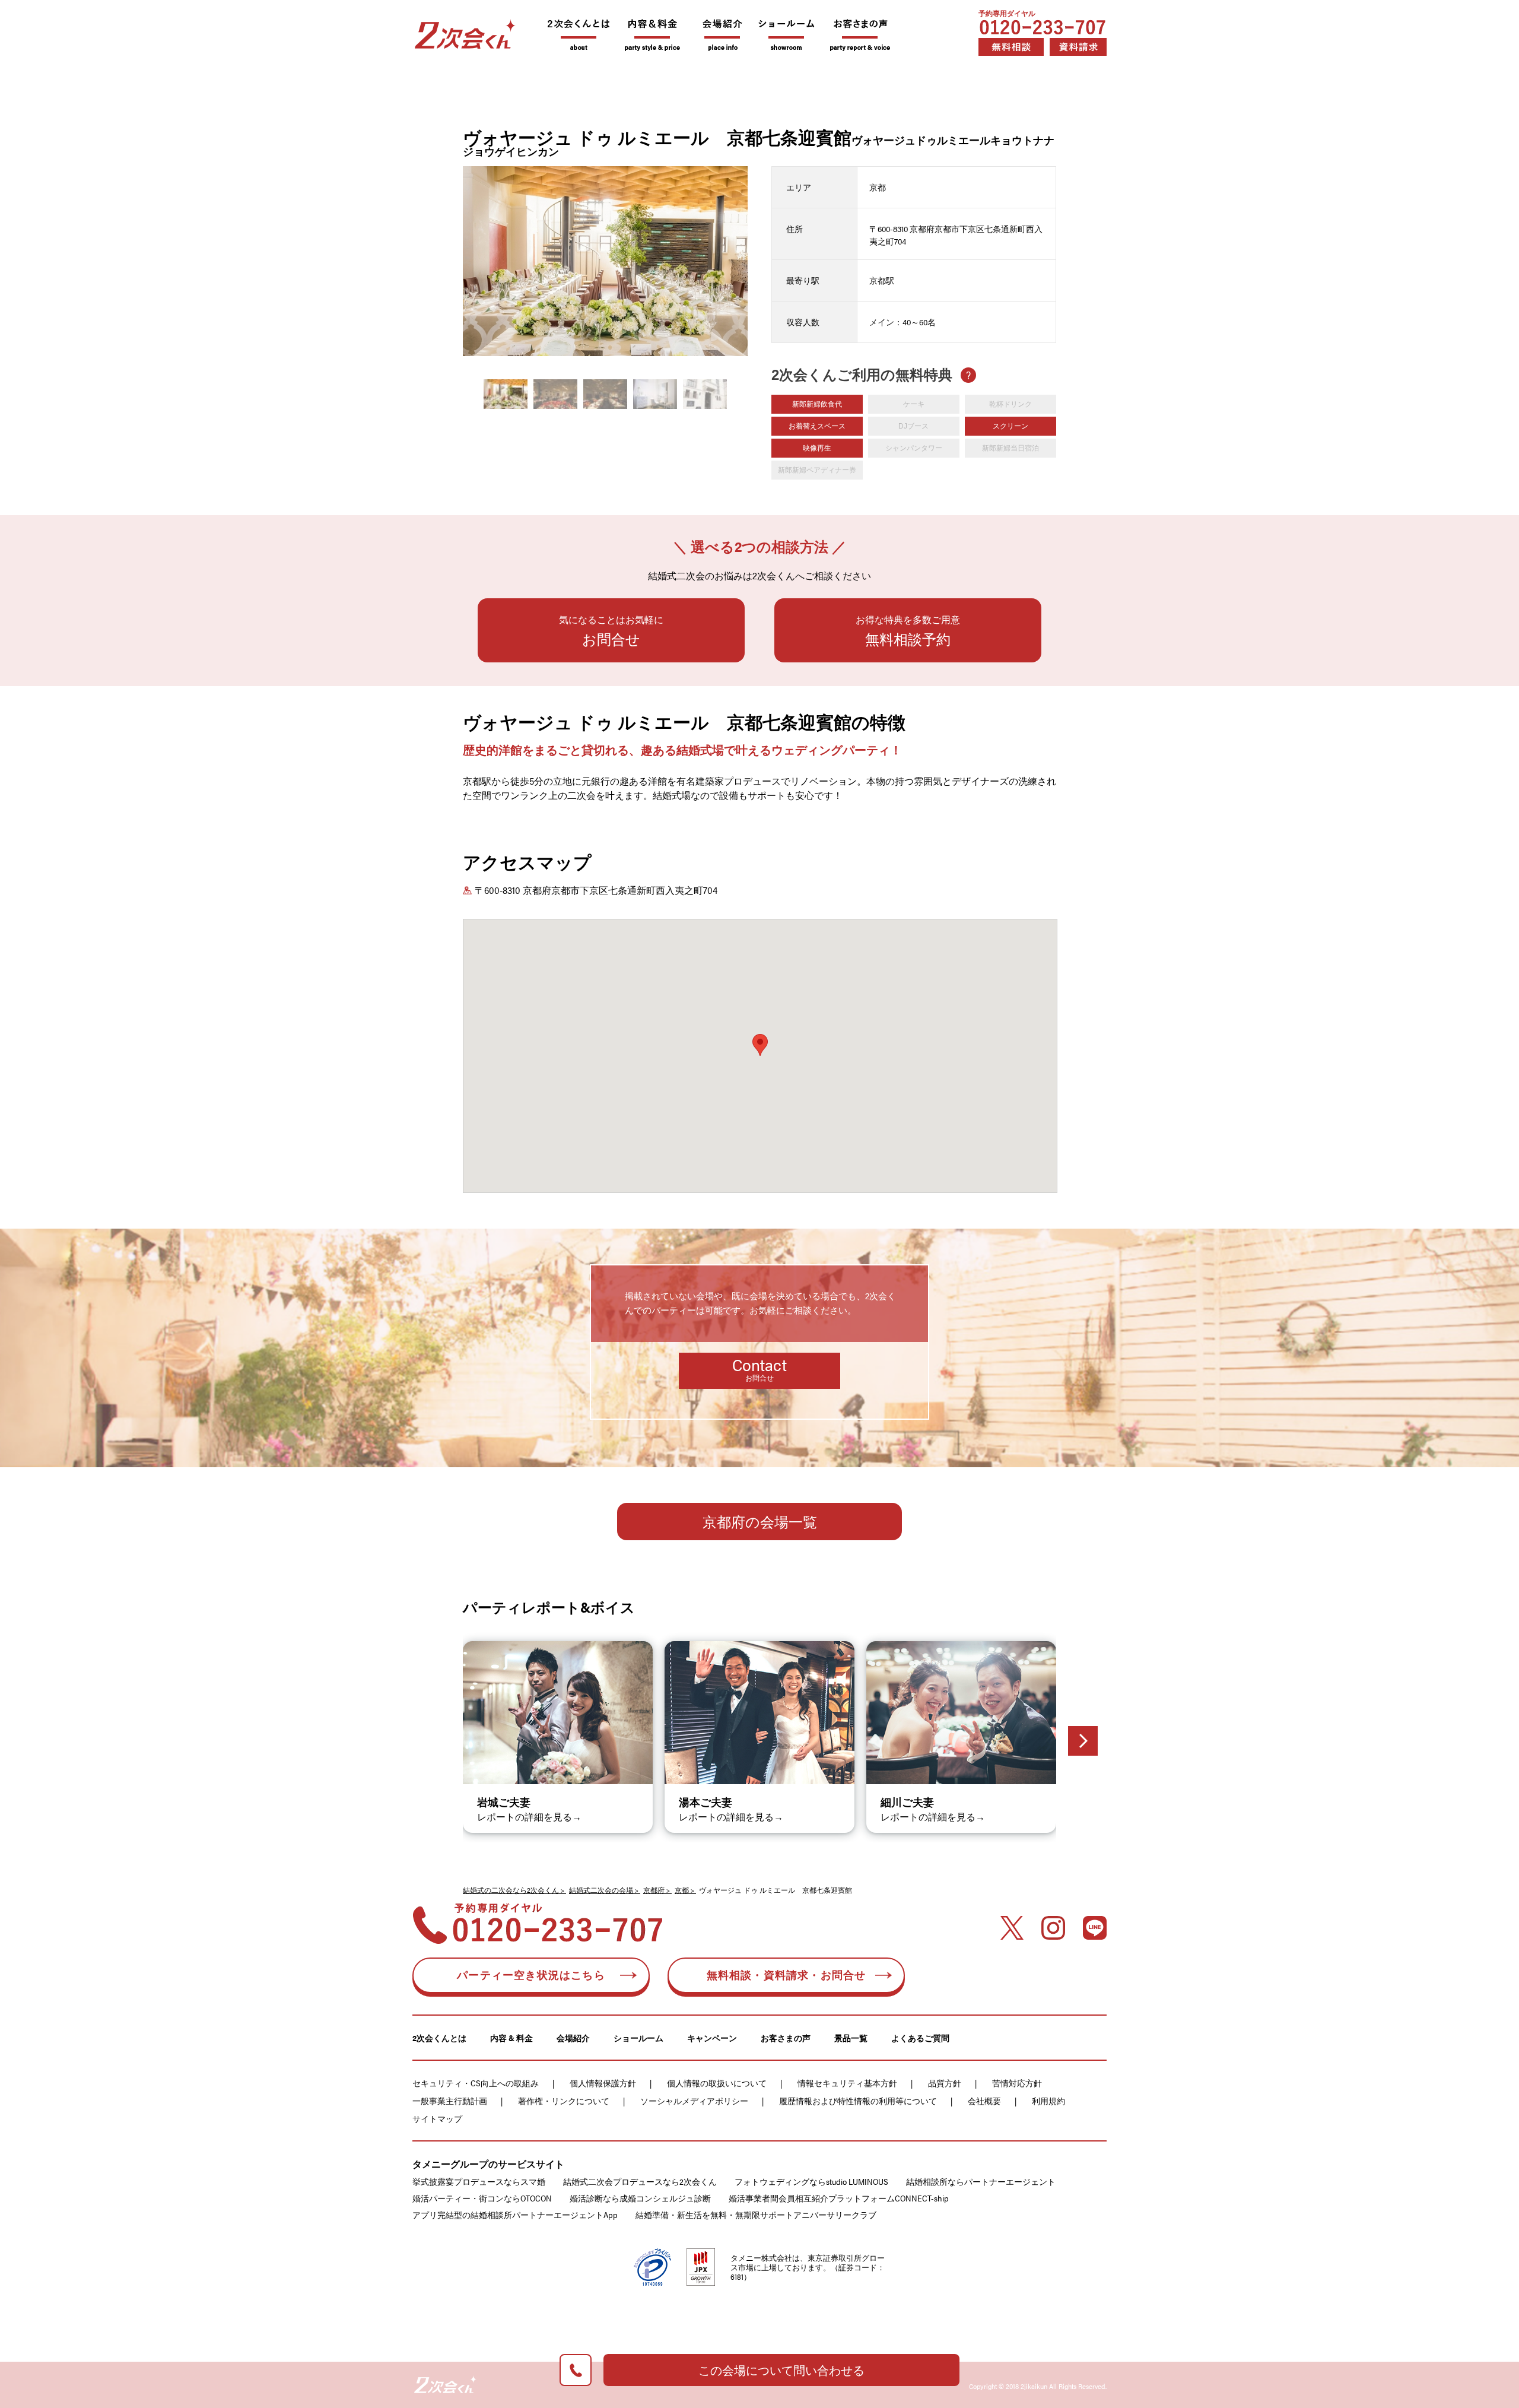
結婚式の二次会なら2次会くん (511, 1890)
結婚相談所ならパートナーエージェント (981, 2181)
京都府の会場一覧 (760, 1521)
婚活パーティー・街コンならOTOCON (482, 2198)
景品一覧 (851, 2038)
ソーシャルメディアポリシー (694, 2101)
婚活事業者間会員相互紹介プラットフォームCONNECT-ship (839, 2198)
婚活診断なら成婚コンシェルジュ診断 (640, 2198)
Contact (759, 1368)
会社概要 (984, 2101)
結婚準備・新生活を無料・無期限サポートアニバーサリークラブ (756, 2215)
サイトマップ (437, 2118)
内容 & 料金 (511, 2038)
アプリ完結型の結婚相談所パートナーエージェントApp (515, 2215)
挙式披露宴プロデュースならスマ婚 (479, 2181)
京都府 (654, 1890)
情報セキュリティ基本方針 (847, 2083)
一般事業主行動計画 (450, 2101)
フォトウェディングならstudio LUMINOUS (811, 2181)
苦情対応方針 (1017, 2083)
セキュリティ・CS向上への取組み (476, 2083)
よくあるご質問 (920, 2038)
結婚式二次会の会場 (601, 1890)
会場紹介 (573, 2038)
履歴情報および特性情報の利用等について (858, 2101)
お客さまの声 (786, 2038)
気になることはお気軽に (611, 631)
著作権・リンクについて (564, 2101)
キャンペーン (712, 2038)
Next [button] (744, 258)
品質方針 (945, 2083)
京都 (682, 1890)
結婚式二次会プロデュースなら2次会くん (640, 2181)
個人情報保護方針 (603, 2083)
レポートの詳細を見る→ (529, 1817)
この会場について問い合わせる (781, 2370)
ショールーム (638, 2038)
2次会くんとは (439, 2038)
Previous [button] (466, 258)
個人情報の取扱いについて (717, 2083)
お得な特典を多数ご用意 (908, 631)
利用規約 (1048, 2101)
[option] (605, 273)
